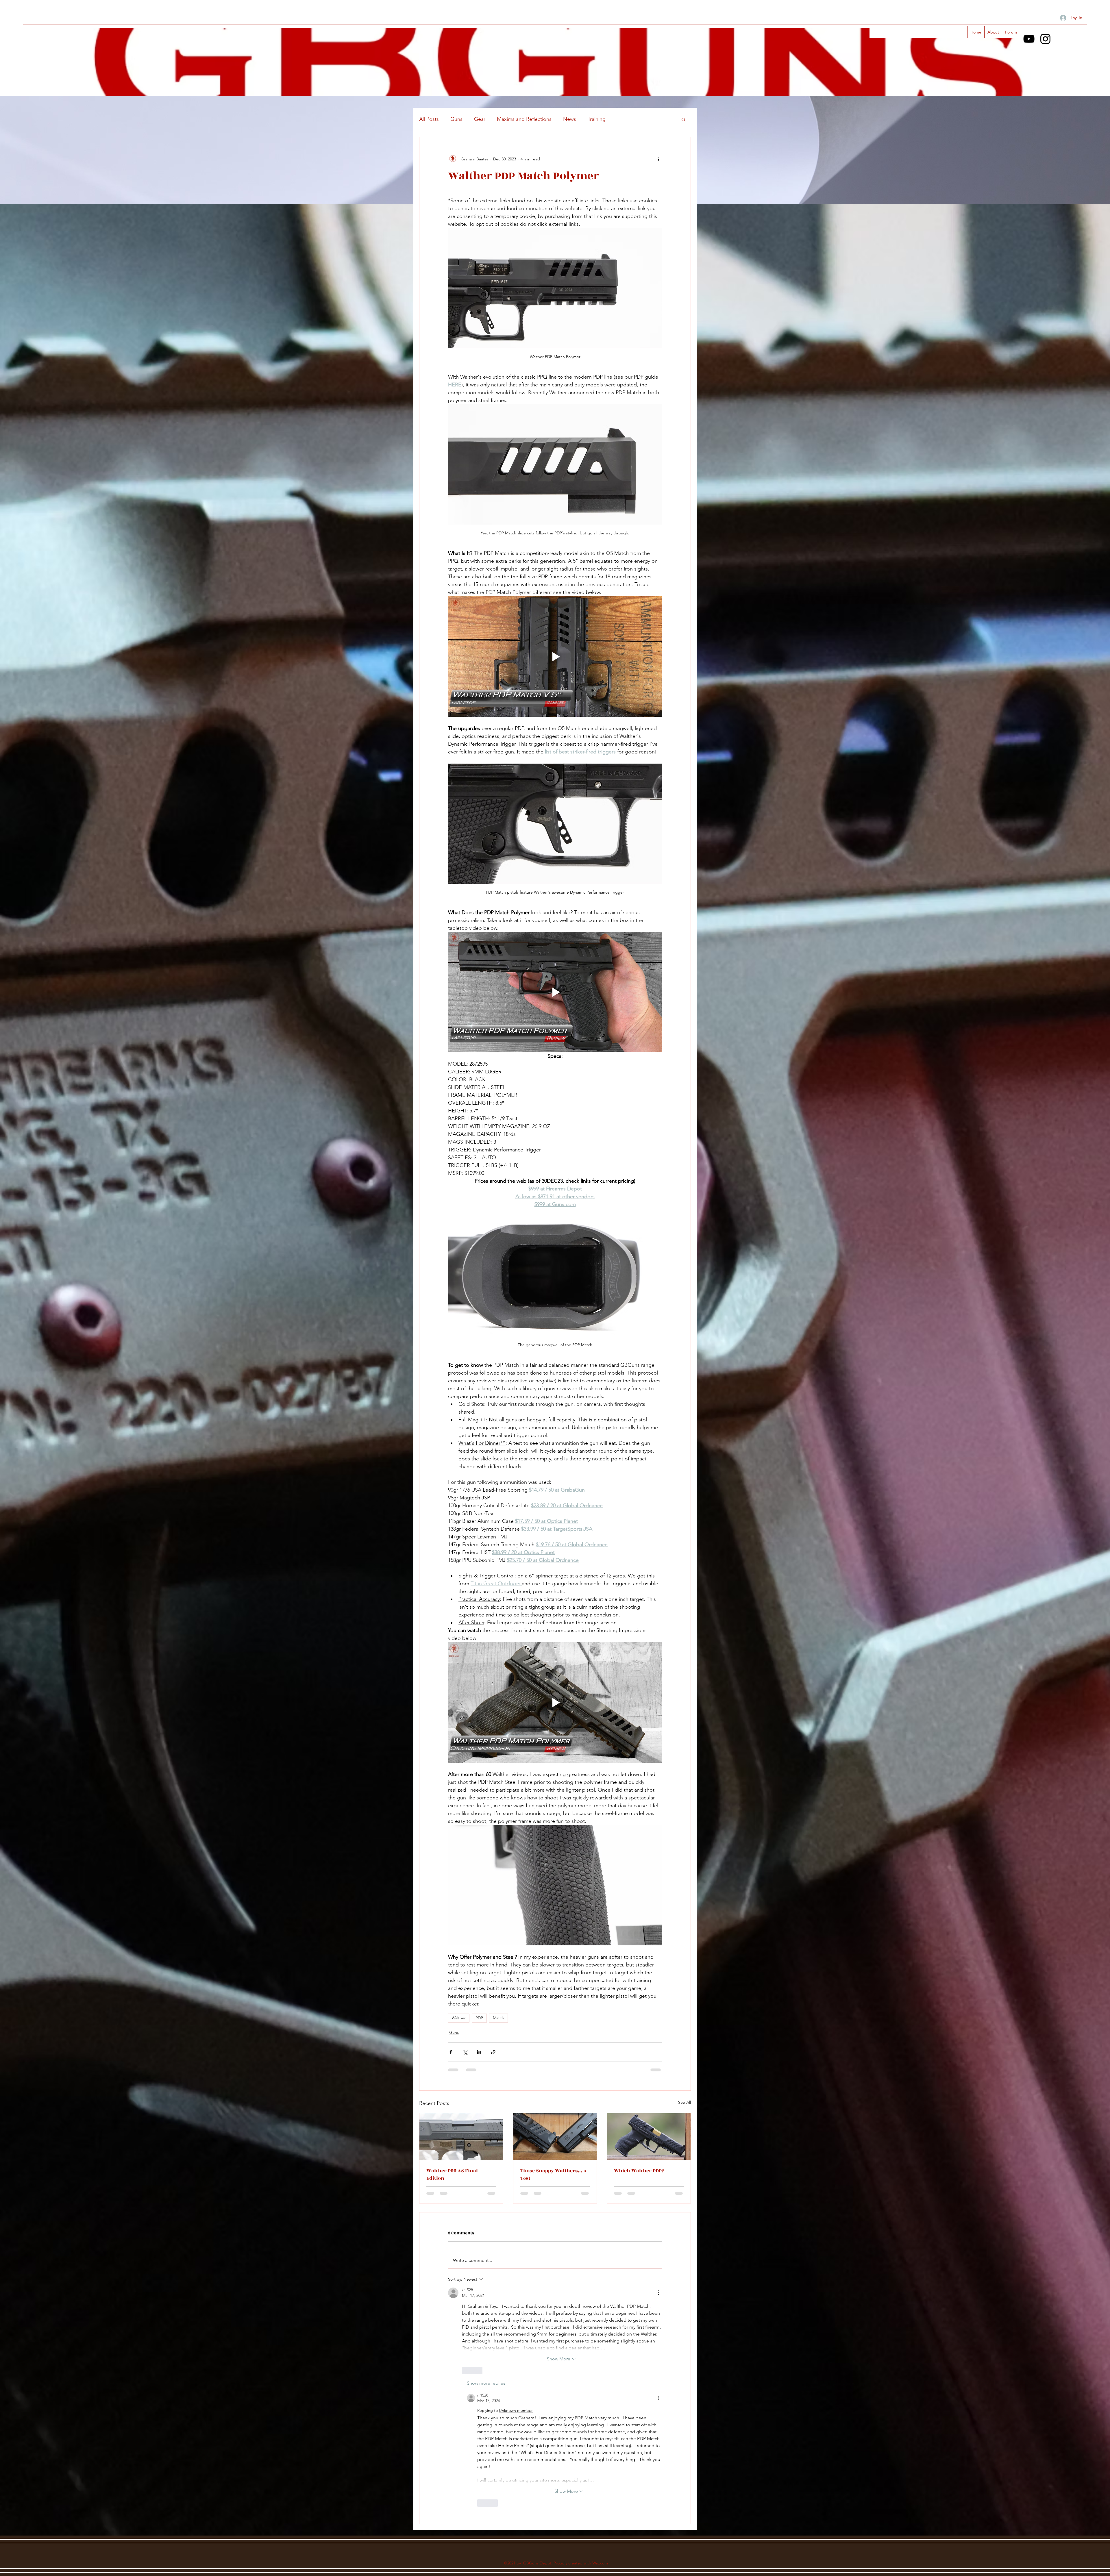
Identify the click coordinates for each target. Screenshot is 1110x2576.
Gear (480, 119)
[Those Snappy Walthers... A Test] (555, 2137)
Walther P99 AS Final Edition (452, 2175)
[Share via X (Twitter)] (465, 2052)
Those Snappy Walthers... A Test (554, 2175)
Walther (459, 2018)
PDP (479, 2018)
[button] (683, 119)
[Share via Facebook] (451, 2052)
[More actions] (658, 159)
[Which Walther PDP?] (649, 2137)
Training (597, 119)
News (570, 119)
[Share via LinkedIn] (479, 2052)
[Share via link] (493, 2052)
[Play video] (555, 656)
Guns (456, 119)
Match (498, 2018)
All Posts (429, 119)
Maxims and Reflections (524, 119)
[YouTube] (1029, 39)
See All (684, 2102)
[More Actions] (658, 2293)
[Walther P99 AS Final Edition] (461, 2137)
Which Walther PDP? (639, 2171)
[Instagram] (1045, 39)
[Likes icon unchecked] (466, 2371)
